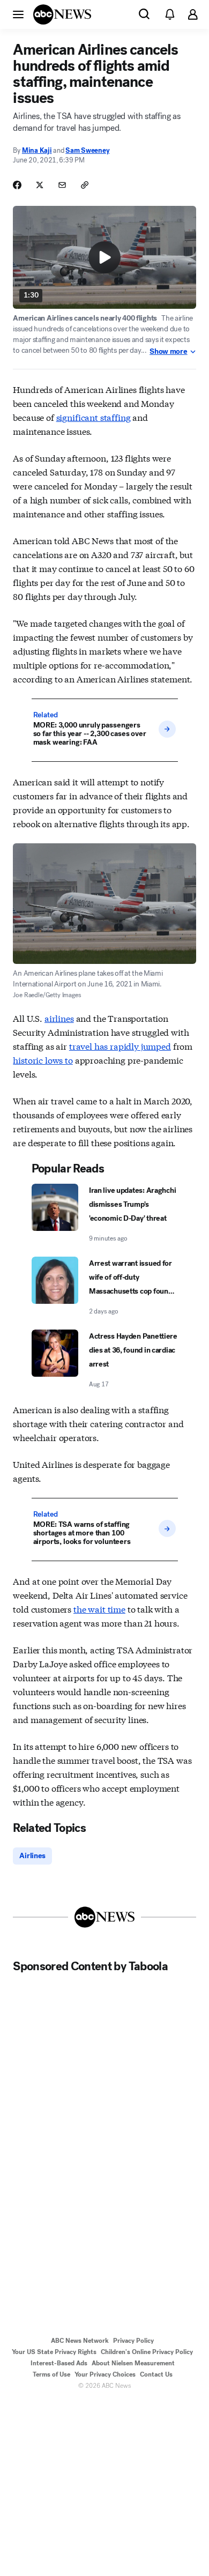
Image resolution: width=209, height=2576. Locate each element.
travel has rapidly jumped (120, 1046)
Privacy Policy (133, 2341)
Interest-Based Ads (59, 2363)
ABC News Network (80, 2341)
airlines (59, 1018)
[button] (18, 14)
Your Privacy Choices (105, 2374)
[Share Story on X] (40, 185)
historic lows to (43, 1060)
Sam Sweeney (87, 150)
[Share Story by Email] (62, 185)
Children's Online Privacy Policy (147, 2352)
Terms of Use (51, 2374)
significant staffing (94, 417)
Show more (168, 352)
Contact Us (156, 2374)
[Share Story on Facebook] (17, 185)
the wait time (99, 1609)
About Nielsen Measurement (133, 2363)
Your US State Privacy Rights (54, 2352)
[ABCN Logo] (62, 14)
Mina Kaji (37, 150)
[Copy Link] (85, 185)
